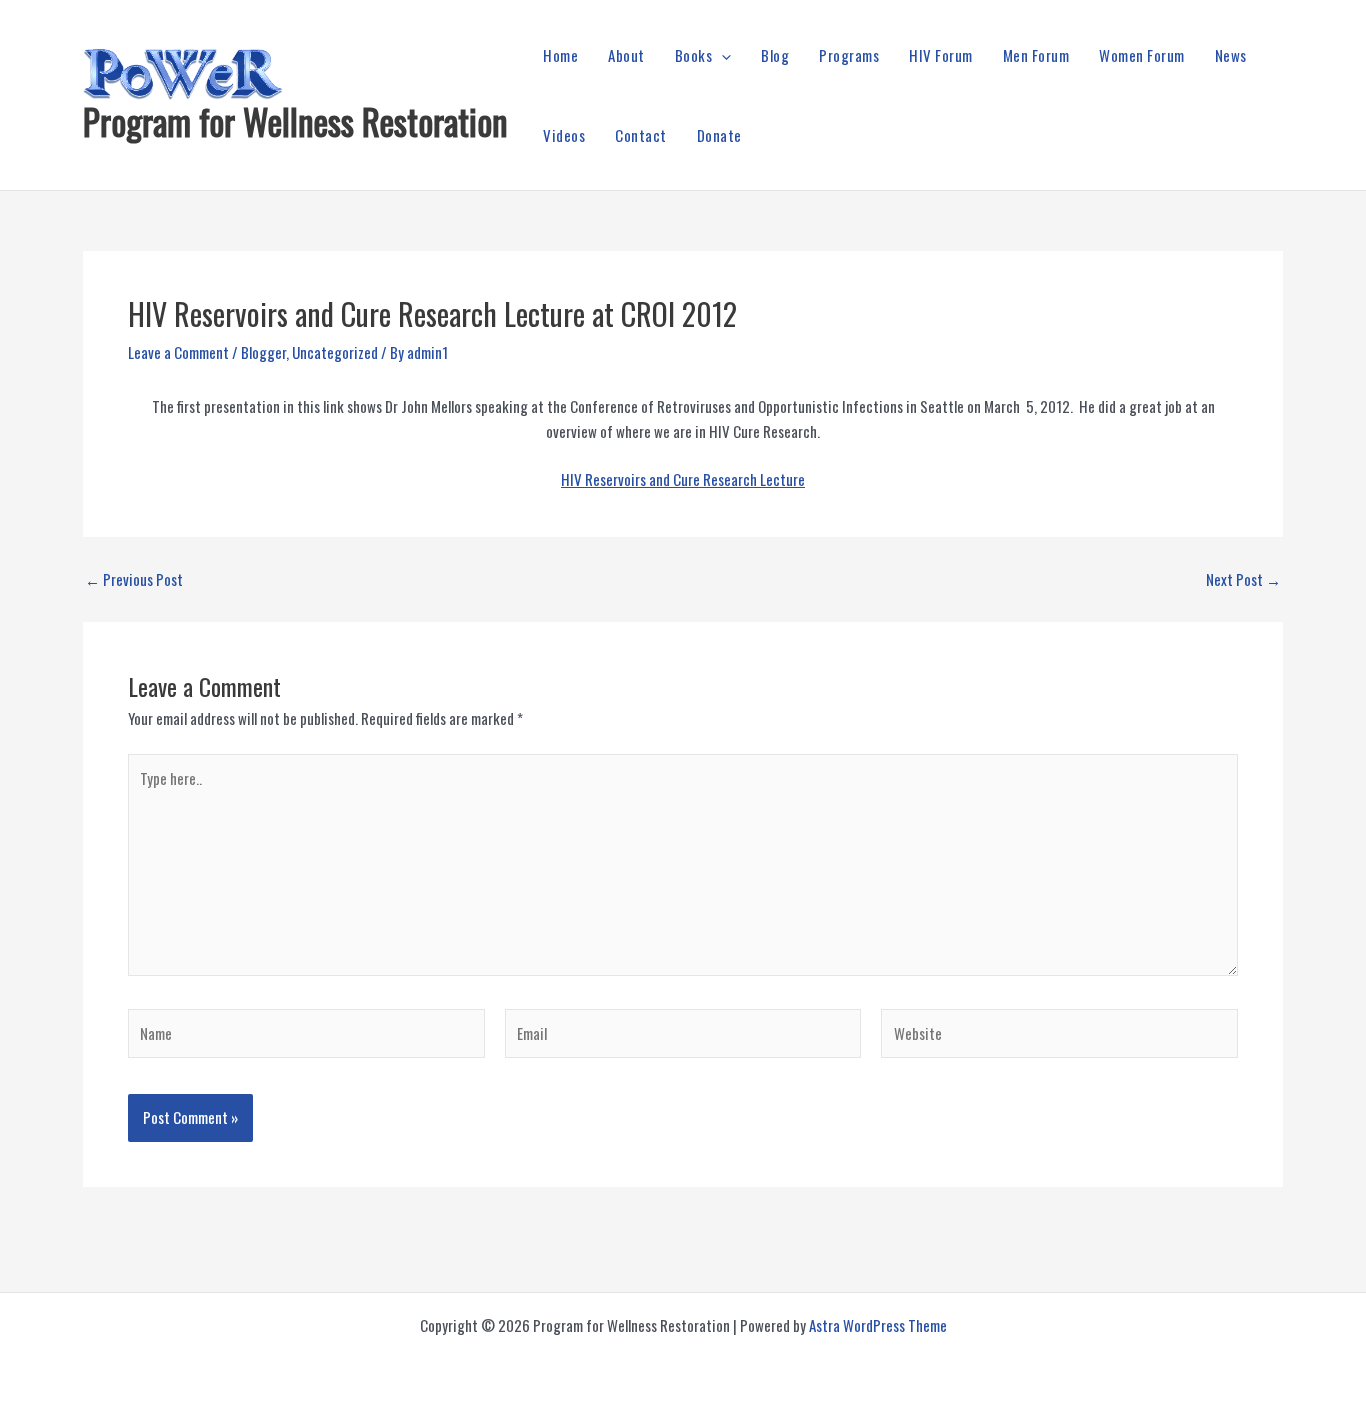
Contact (641, 135)
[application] (721, 55)
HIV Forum (941, 55)
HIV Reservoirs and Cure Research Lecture (683, 479)
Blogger (263, 352)
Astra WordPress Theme (878, 1325)
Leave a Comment (178, 352)
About (626, 55)
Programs (849, 55)
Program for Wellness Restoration (295, 121)
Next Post (1243, 579)
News (1231, 55)
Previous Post (134, 579)
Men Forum (1036, 55)
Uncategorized (335, 352)
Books (694, 55)
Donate (719, 135)
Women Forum (1142, 55)
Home (560, 55)
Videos (564, 135)
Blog (775, 55)
